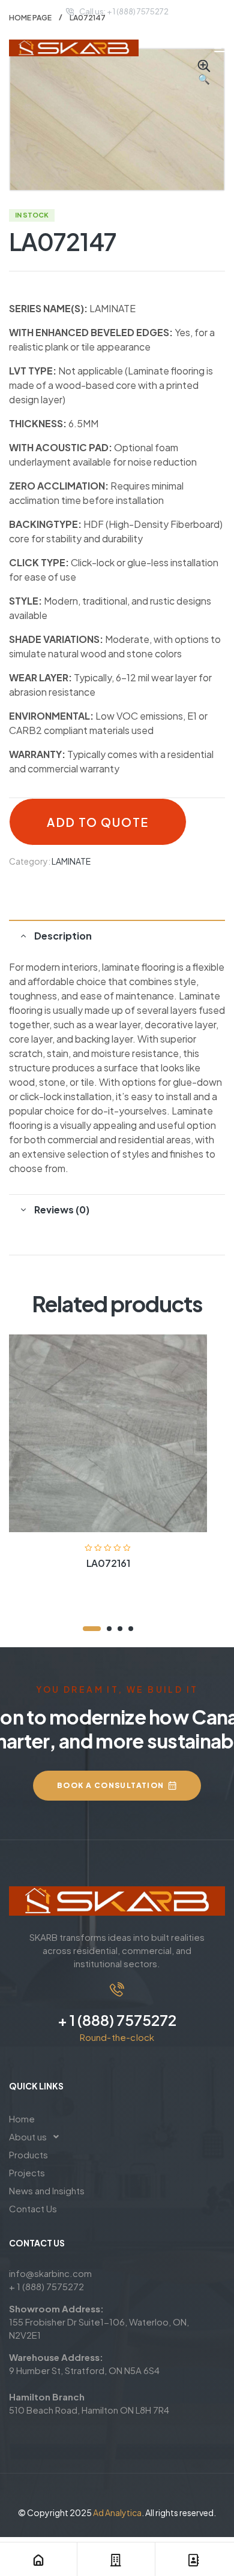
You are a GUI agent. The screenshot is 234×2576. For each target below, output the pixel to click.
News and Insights (47, 2190)
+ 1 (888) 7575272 (117, 2020)
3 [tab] (120, 1629)
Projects (27, 2172)
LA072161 (108, 1563)
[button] (204, 73)
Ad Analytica (117, 2512)
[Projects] (116, 2560)
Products (28, 2154)
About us (28, 2136)
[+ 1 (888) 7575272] (117, 1989)
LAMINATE (71, 861)
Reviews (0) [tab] (62, 1210)
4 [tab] (131, 1629)
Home (22, 2119)
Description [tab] (63, 936)
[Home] (38, 2560)
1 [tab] (92, 1629)
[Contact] (194, 2560)
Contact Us (33, 2208)
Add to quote (97, 822)
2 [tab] (109, 1629)
